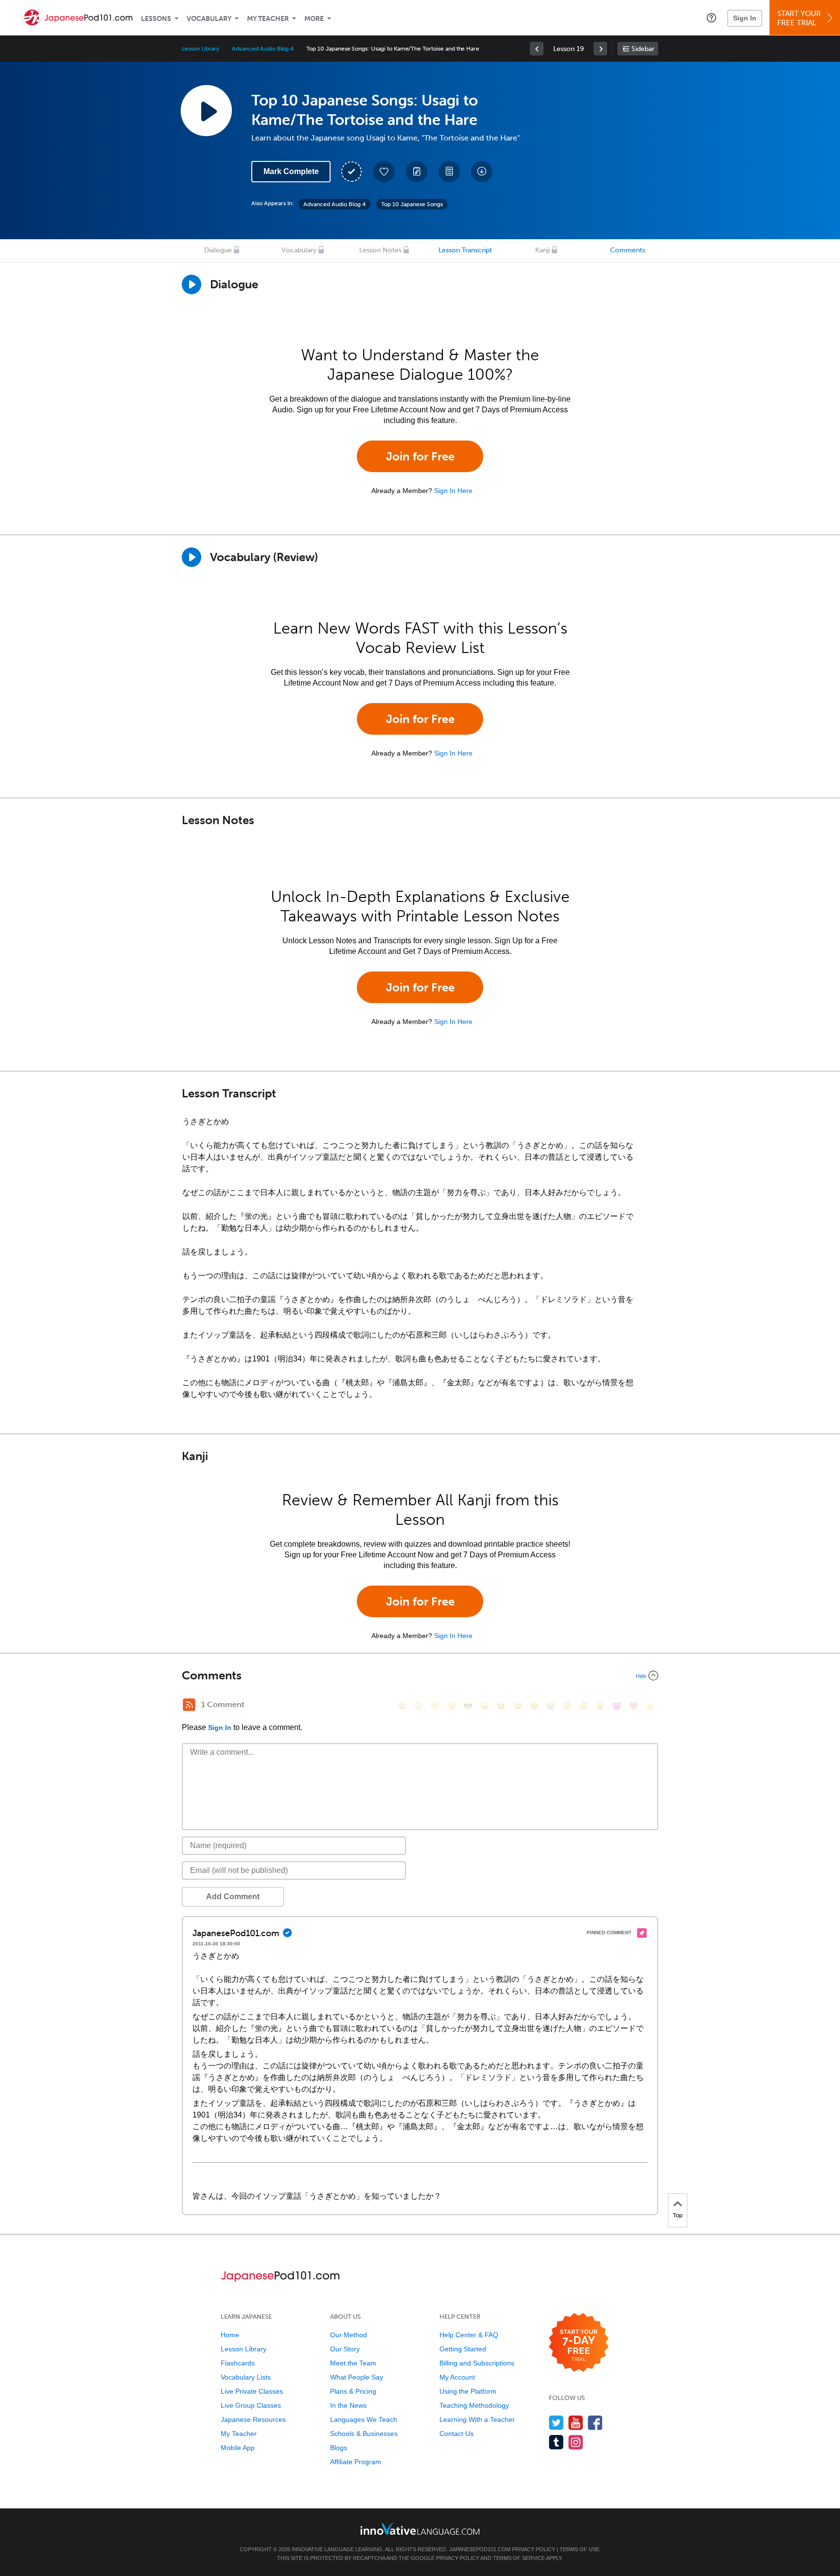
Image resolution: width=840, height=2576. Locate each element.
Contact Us (456, 2434)
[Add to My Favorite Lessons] (384, 172)
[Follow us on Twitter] (556, 2423)
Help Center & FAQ (469, 2335)
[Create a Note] (417, 172)
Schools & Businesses (364, 2434)
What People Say (357, 2377)
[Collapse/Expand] (420, 1676)
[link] (537, 49)
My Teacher (268, 19)
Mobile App (238, 2448)
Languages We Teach (364, 2419)
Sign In (745, 18)
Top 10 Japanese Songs (412, 204)
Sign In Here (453, 491)
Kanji (542, 250)
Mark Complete (291, 171)
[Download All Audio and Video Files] (482, 172)
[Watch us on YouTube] (576, 2423)
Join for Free (420, 456)
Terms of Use (579, 2549)
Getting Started (463, 2349)
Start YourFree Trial (799, 18)
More (314, 19)
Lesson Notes (380, 250)
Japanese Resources (253, 2419)
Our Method (349, 2335)
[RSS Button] (189, 1705)
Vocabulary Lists (246, 2377)
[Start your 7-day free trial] (579, 2343)
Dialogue (218, 250)
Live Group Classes (251, 2405)
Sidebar (643, 49)
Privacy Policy (534, 2549)
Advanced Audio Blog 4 (263, 49)
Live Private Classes (252, 2391)
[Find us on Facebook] (595, 2423)
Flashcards (238, 2363)
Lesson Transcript (465, 250)
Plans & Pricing (353, 2391)
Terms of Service (519, 2558)
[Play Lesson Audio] (206, 110)
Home (230, 2335)
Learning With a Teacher (477, 2419)
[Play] (192, 557)
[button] (711, 18)
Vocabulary (209, 19)
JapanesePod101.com (480, 2549)
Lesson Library (201, 49)
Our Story (345, 2349)
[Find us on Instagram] (576, 2442)
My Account (457, 2377)
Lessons (156, 19)
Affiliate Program (356, 2462)
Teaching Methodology (474, 2405)
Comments (628, 250)
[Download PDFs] (449, 172)
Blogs (339, 2448)
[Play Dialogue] (192, 284)
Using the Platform (468, 2391)
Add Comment (233, 1897)
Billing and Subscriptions (477, 2363)
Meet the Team (353, 2363)
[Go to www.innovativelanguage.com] (420, 2529)
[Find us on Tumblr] (556, 2442)
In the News (348, 2405)
